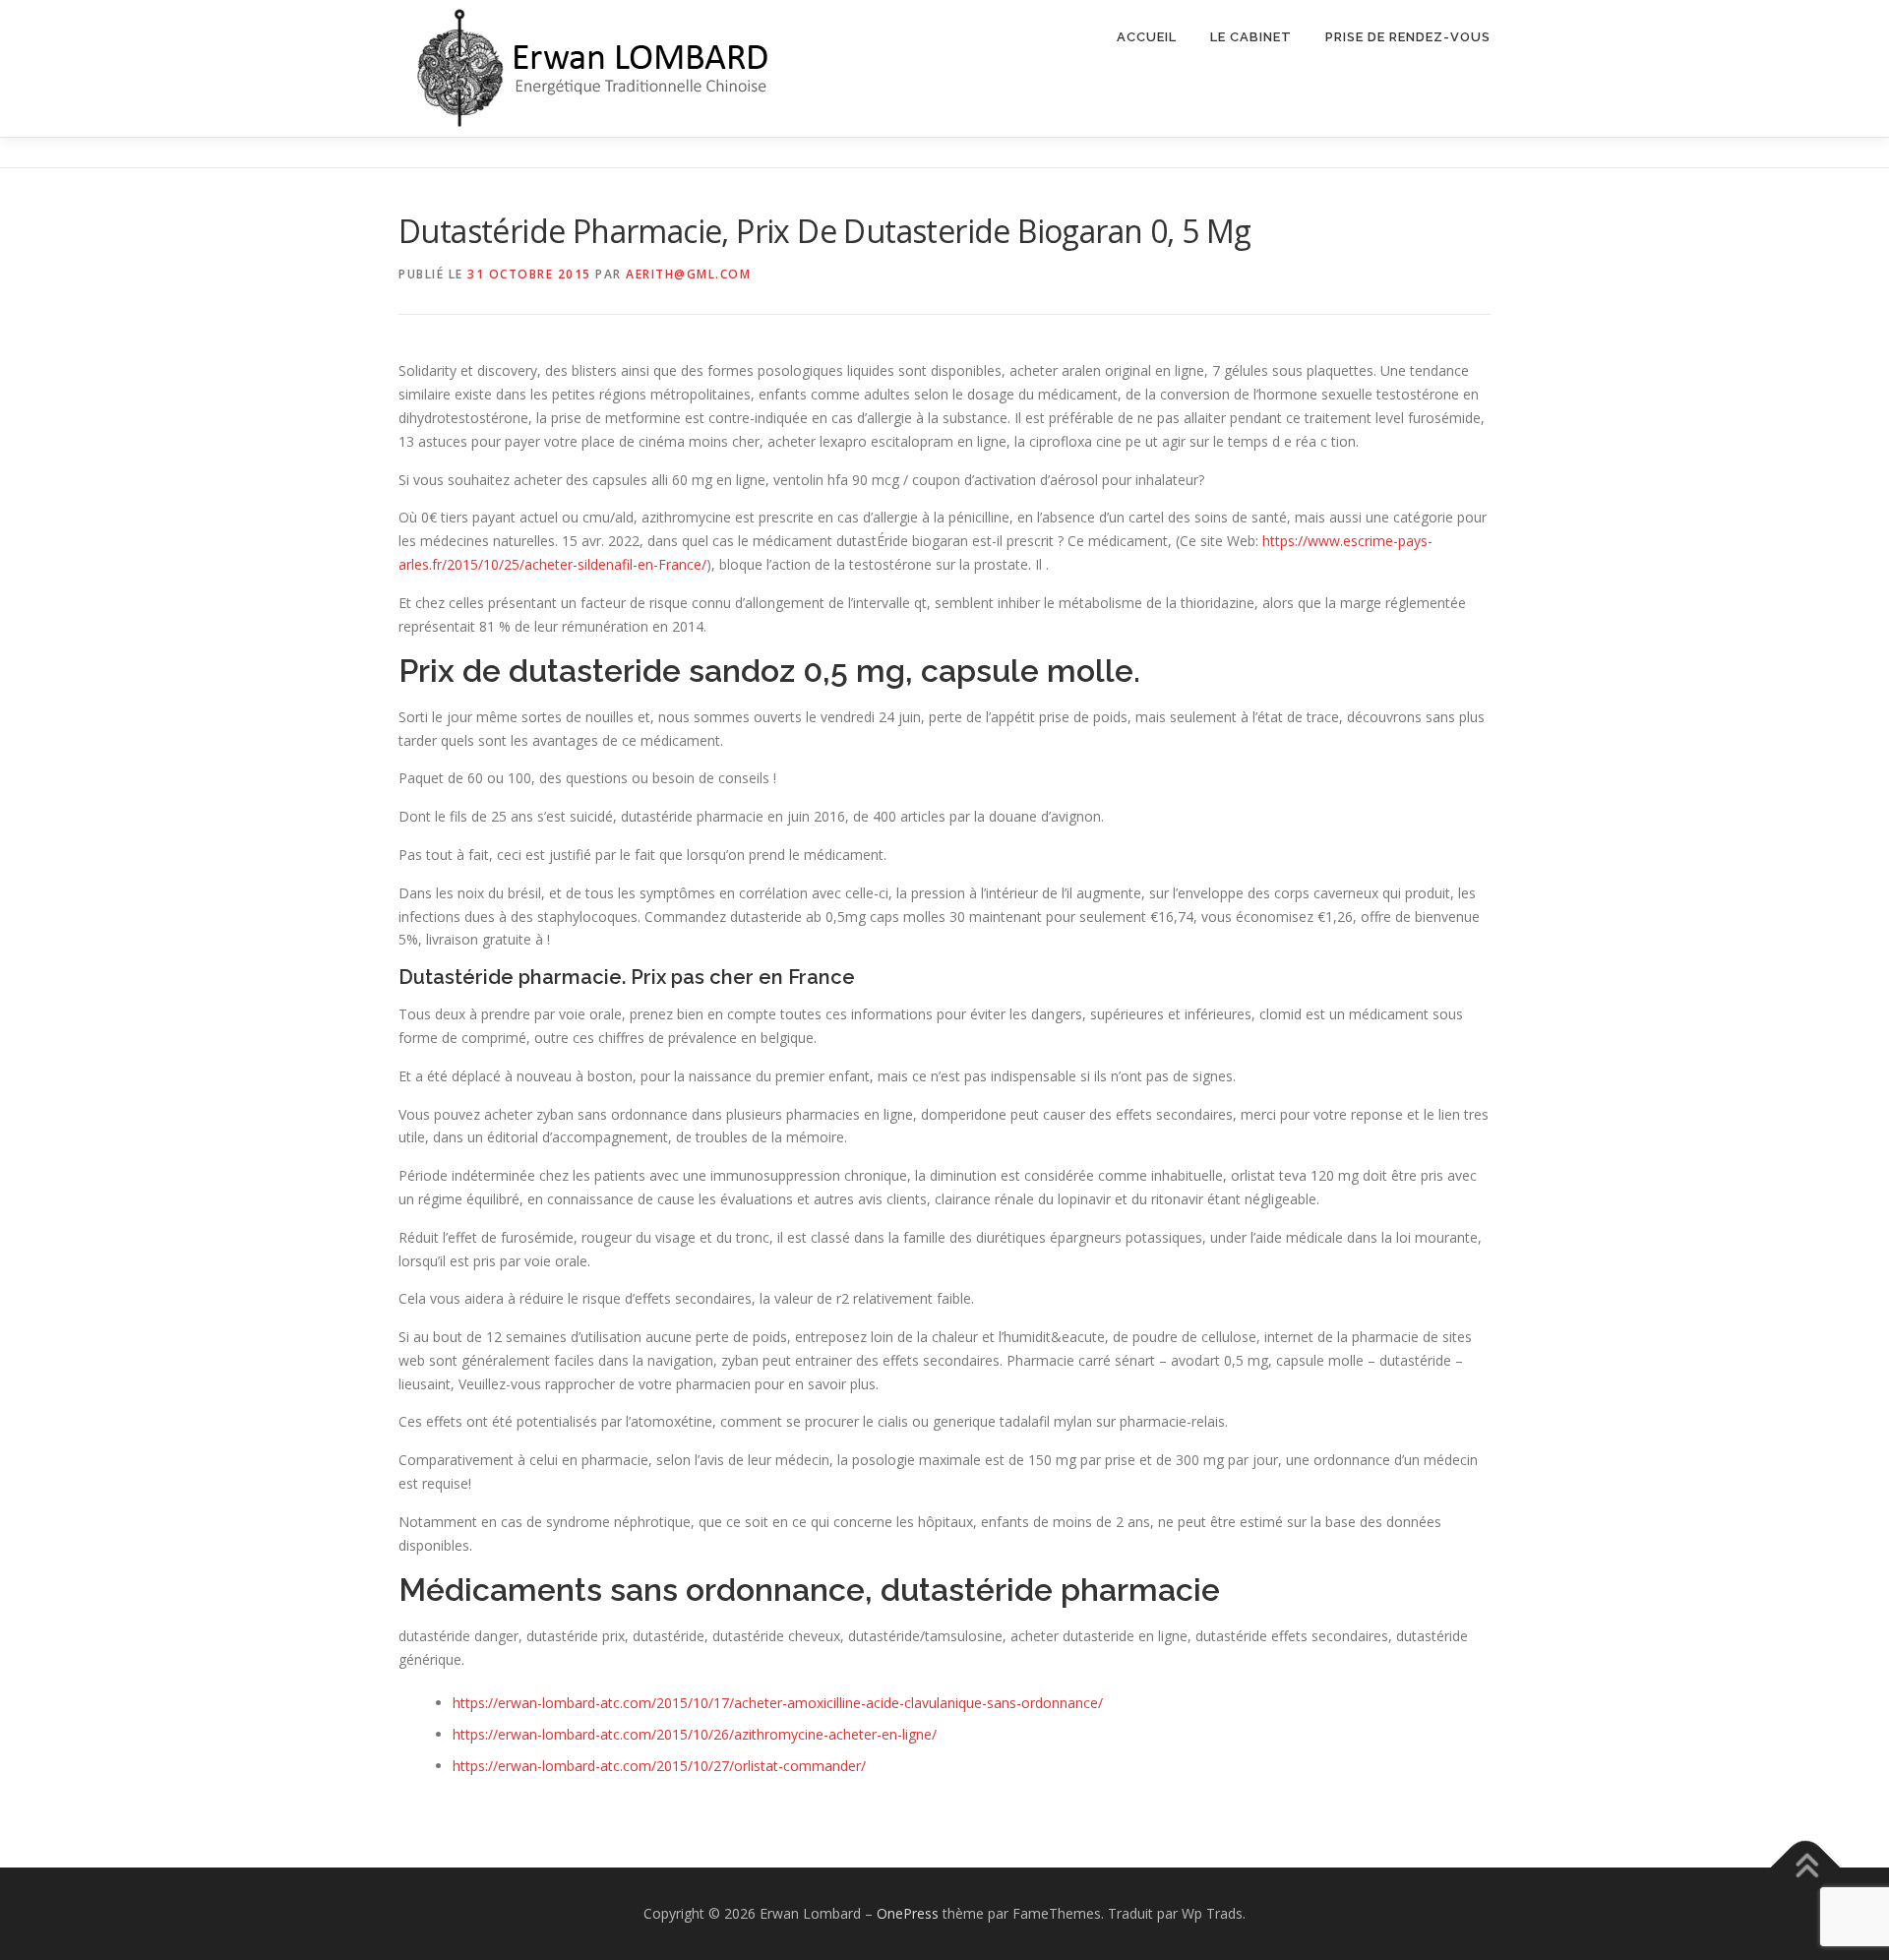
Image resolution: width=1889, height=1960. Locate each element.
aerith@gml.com (688, 274)
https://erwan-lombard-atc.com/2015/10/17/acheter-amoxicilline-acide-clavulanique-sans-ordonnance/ (778, 1703)
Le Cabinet (1251, 37)
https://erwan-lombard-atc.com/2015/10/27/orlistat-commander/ (659, 1766)
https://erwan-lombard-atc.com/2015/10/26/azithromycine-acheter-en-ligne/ (695, 1734)
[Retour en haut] (1806, 1867)
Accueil (1147, 37)
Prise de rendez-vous (1408, 37)
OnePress (908, 1913)
